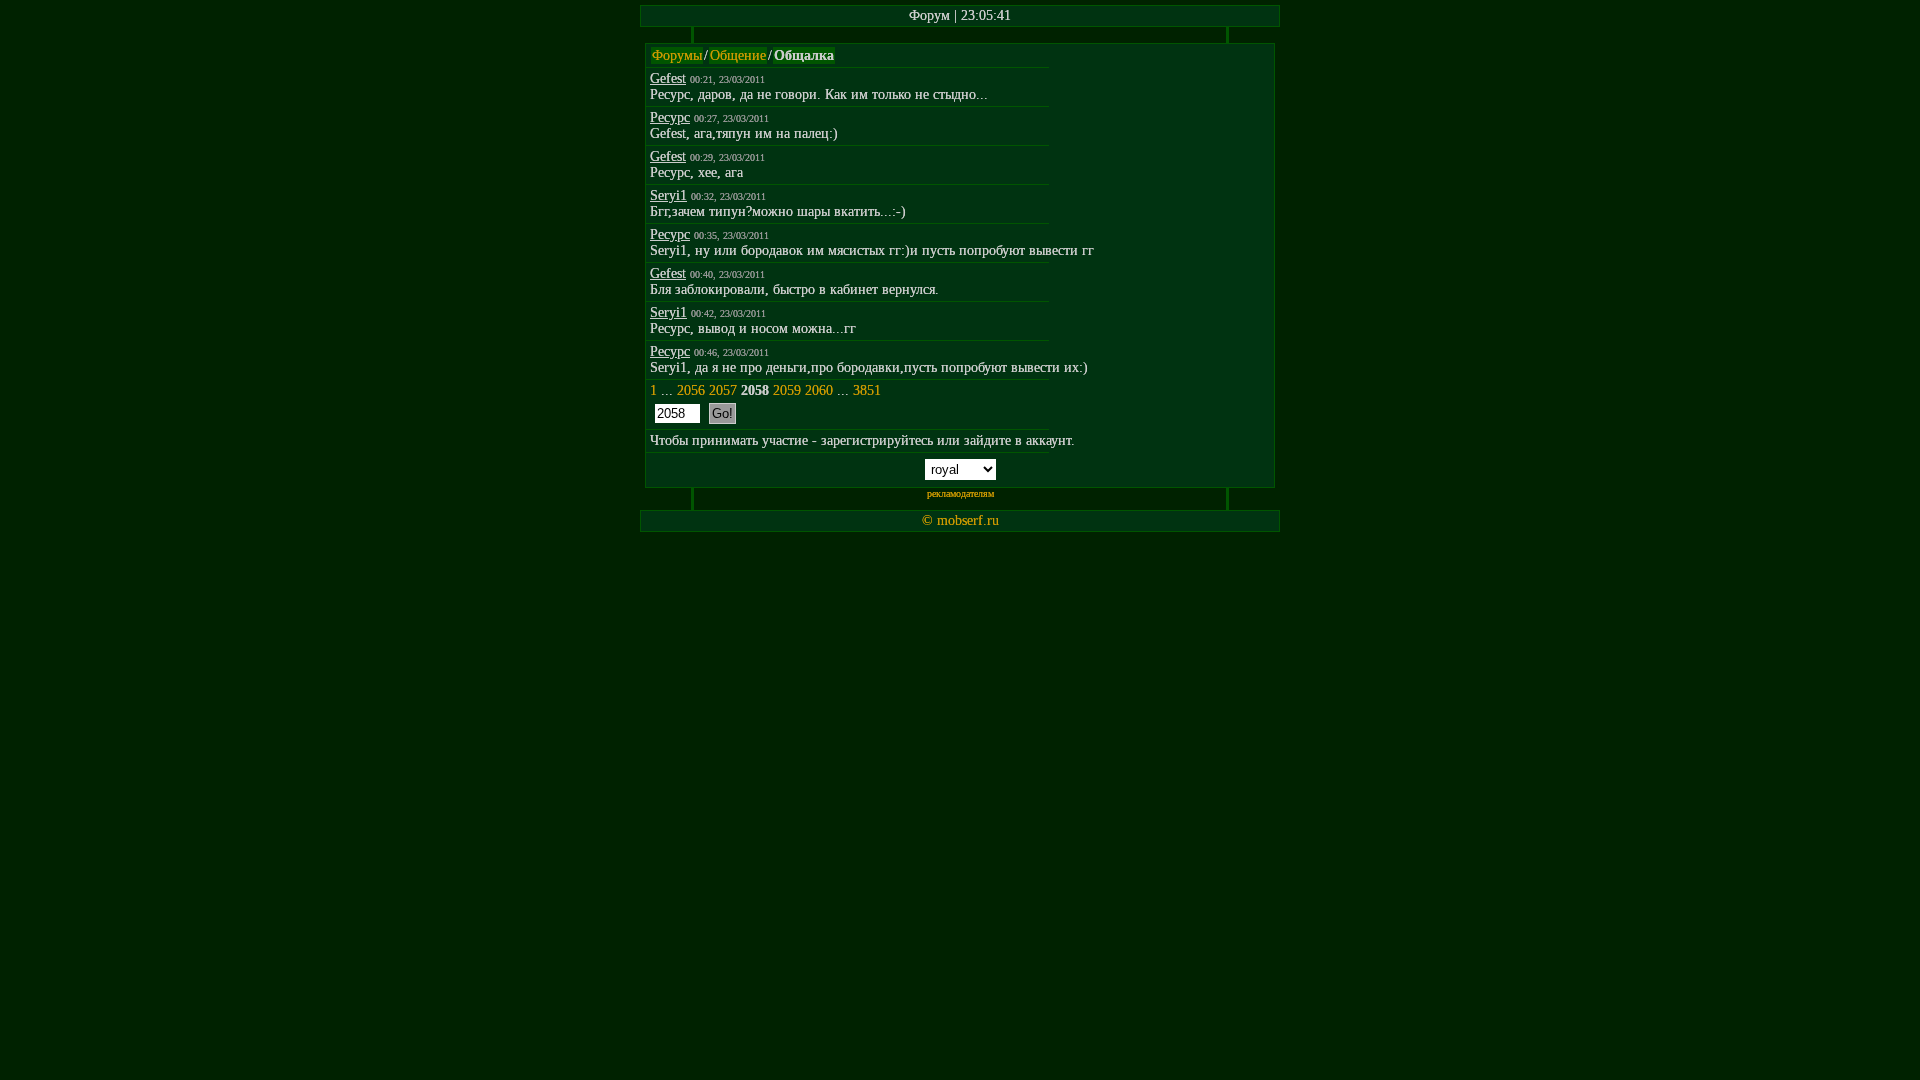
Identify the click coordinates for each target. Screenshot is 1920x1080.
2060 (819, 390)
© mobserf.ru (960, 520)
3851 (867, 390)
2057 (723, 390)
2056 (691, 390)
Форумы (677, 55)
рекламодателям (960, 493)
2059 (787, 390)
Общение (738, 55)
